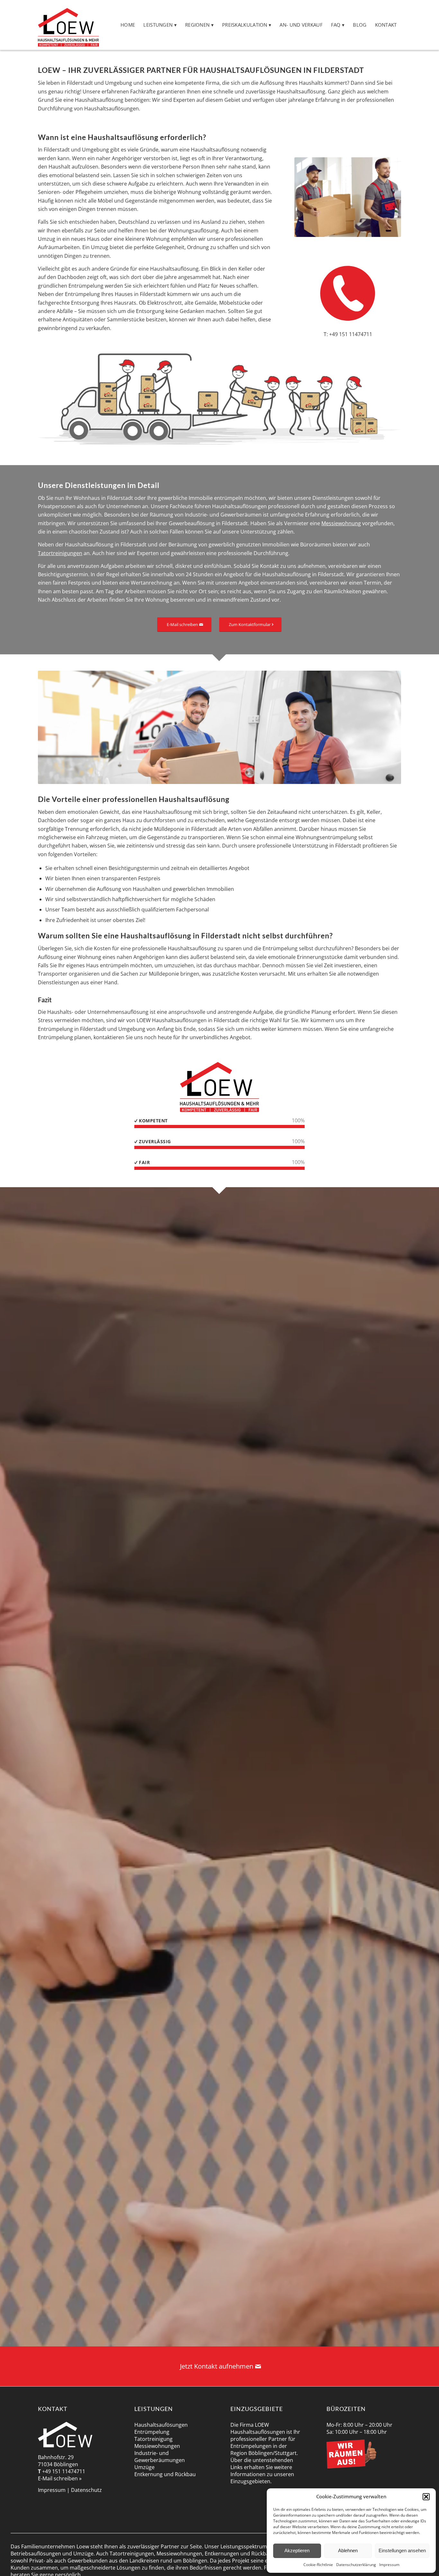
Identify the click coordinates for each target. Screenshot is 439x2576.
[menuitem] (128, 25)
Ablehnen (348, 2550)
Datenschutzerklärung (356, 2565)
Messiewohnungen (157, 2446)
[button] (426, 2497)
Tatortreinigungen (60, 553)
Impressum (389, 2565)
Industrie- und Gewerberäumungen (160, 2457)
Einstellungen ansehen (402, 2550)
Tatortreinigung (153, 2439)
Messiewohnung (341, 523)
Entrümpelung (152, 2432)
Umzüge (144, 2467)
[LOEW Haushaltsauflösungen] (68, 25)
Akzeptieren (297, 2550)
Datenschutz (86, 2490)
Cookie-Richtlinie (318, 2565)
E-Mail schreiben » (60, 2478)
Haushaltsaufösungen (161, 2425)
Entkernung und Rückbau (165, 2474)
